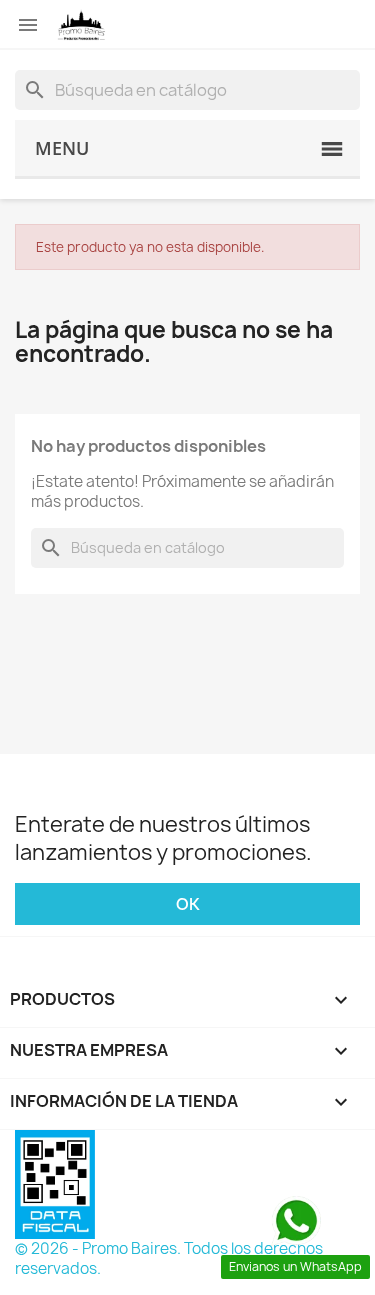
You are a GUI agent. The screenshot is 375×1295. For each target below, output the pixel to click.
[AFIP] (55, 1183)
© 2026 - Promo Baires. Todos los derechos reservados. (169, 1258)
